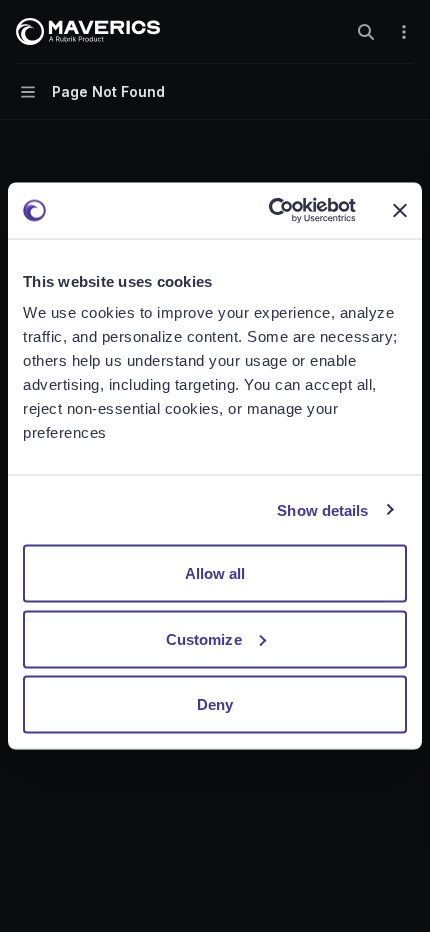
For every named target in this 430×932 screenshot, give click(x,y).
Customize (204, 638)
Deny (215, 704)
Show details (322, 509)
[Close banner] (400, 210)
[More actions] (404, 32)
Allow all (215, 573)
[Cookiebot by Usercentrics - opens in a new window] (270, 211)
